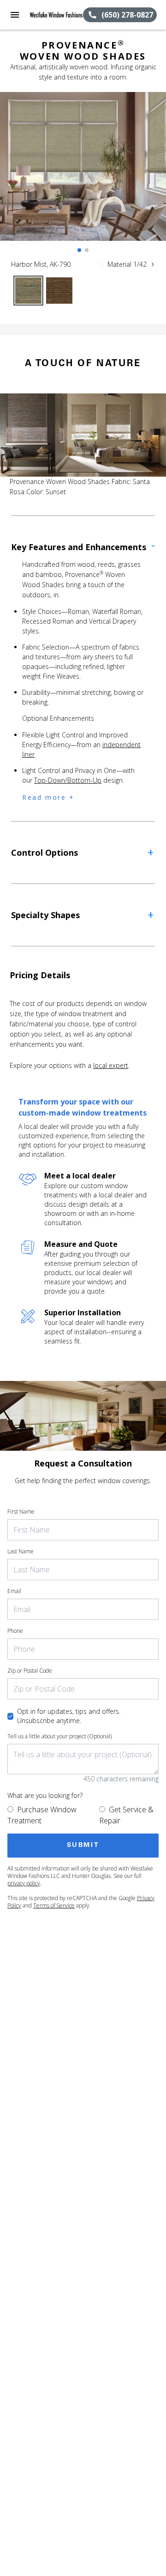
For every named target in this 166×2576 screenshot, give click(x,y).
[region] (83, 176)
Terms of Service (54, 1905)
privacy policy (24, 1883)
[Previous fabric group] (101, 264)
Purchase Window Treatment (42, 1815)
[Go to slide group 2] (87, 250)
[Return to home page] (56, 15)
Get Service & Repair (126, 1815)
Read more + (48, 797)
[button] (15, 15)
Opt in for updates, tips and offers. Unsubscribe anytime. (69, 1716)
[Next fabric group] (153, 264)
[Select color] (28, 291)
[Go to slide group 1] (79, 250)
